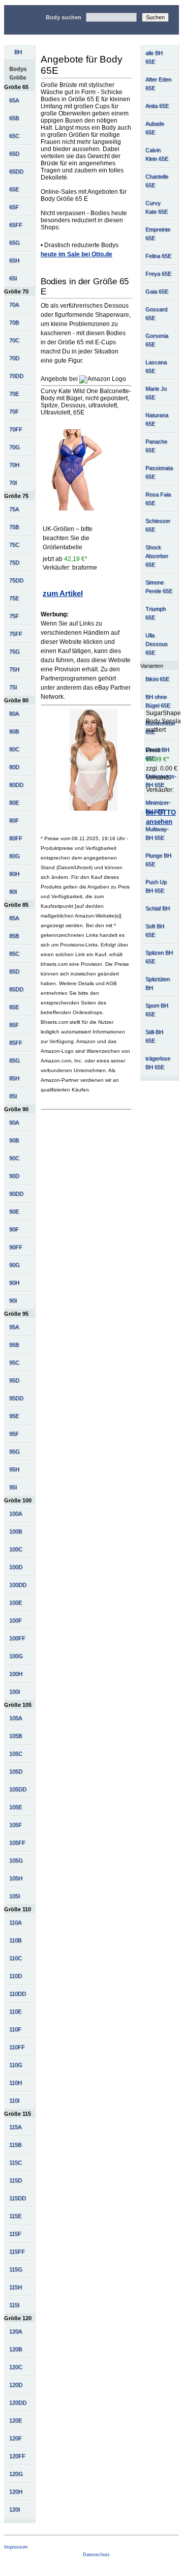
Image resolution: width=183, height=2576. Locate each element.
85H (14, 1078)
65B (14, 118)
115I (14, 2305)
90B (14, 1140)
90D (14, 1176)
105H (16, 1878)
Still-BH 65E (154, 1036)
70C (14, 340)
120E (16, 2420)
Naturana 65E (157, 419)
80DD (16, 785)
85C (14, 954)
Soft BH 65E (155, 930)
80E (14, 803)
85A (14, 918)
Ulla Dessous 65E (157, 644)
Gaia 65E (157, 291)
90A (14, 1122)
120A (16, 2331)
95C (14, 1363)
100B (16, 1531)
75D (14, 562)
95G (14, 1452)
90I (13, 1300)
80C (14, 749)
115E (15, 2216)
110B (15, 1940)
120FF (17, 2456)
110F (15, 2029)
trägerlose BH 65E (158, 1063)
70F (14, 411)
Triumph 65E (156, 613)
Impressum (16, 2547)
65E (14, 189)
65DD (16, 171)
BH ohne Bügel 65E (158, 701)
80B (14, 731)
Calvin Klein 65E (157, 154)
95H (14, 1469)
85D (14, 971)
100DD (18, 1585)
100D (16, 1567)
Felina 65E (158, 256)
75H (14, 669)
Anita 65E (157, 106)
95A (14, 1327)
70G (14, 447)
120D (16, 2385)
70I (13, 483)
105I (14, 1896)
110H (16, 2083)
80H (14, 874)
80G (14, 856)
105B (16, 1736)
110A (15, 1922)
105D (16, 1771)
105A (16, 1718)
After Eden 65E (158, 84)
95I (13, 1487)
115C (16, 2163)
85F (14, 1025)
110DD (18, 1994)
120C (16, 2367)
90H (14, 1283)
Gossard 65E (156, 314)
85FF (16, 1043)
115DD (18, 2198)
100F (16, 1620)
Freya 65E (158, 274)
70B (14, 322)
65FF (16, 225)
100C (16, 1549)
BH (18, 52)
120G (16, 2474)
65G (14, 243)
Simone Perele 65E (159, 587)
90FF (16, 1247)
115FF (17, 2252)
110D (16, 1976)
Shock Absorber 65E (157, 556)
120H (16, 2492)
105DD (18, 1789)
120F (16, 2438)
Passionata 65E (159, 472)
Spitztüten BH (158, 983)
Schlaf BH (158, 908)
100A (16, 1514)
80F (14, 820)
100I (14, 1692)
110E (15, 2011)
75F (14, 616)
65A (14, 100)
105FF (17, 1843)
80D (14, 767)
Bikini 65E (157, 679)
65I (13, 278)
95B (14, 1345)
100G (16, 1656)
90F (14, 1229)
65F (14, 207)
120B (16, 2349)
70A (14, 305)
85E (14, 1007)
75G (14, 652)
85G (14, 1060)
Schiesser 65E (158, 525)
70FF (16, 429)
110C (16, 1958)
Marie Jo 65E (156, 393)
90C (14, 1158)
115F (15, 2234)
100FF (17, 1638)
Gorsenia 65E (157, 340)
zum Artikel (63, 593)
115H (16, 2287)
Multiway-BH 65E (157, 833)
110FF (17, 2047)
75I (13, 687)
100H (16, 1674)
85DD (16, 989)
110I (14, 2100)
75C (14, 545)
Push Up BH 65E (156, 886)
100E (16, 1603)
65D (14, 154)
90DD (16, 1194)
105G (16, 1860)
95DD (16, 1398)
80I (13, 892)
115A (15, 2127)
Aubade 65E (155, 128)
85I (13, 1096)
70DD (16, 376)
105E (16, 1807)
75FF (16, 634)
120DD (18, 2403)
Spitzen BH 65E (159, 957)
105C (16, 1754)
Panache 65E (156, 446)
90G (14, 1265)
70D (14, 358)
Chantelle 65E (157, 181)
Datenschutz (96, 2555)
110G (16, 2065)
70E (14, 394)
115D (16, 2180)
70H (14, 465)
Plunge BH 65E (158, 860)
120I (14, 2509)
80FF (16, 838)
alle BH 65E (154, 57)
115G (16, 2269)
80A (14, 714)
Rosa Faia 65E (158, 499)
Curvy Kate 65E (157, 207)
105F (16, 1825)
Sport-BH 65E (157, 1010)
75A (14, 509)
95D (14, 1380)
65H (14, 260)
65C (14, 136)
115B (15, 2145)
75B (14, 527)
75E (14, 598)
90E (14, 1211)
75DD (16, 580)
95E (14, 1416)
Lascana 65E (156, 366)
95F (14, 1434)
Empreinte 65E (158, 234)
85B (14, 936)
